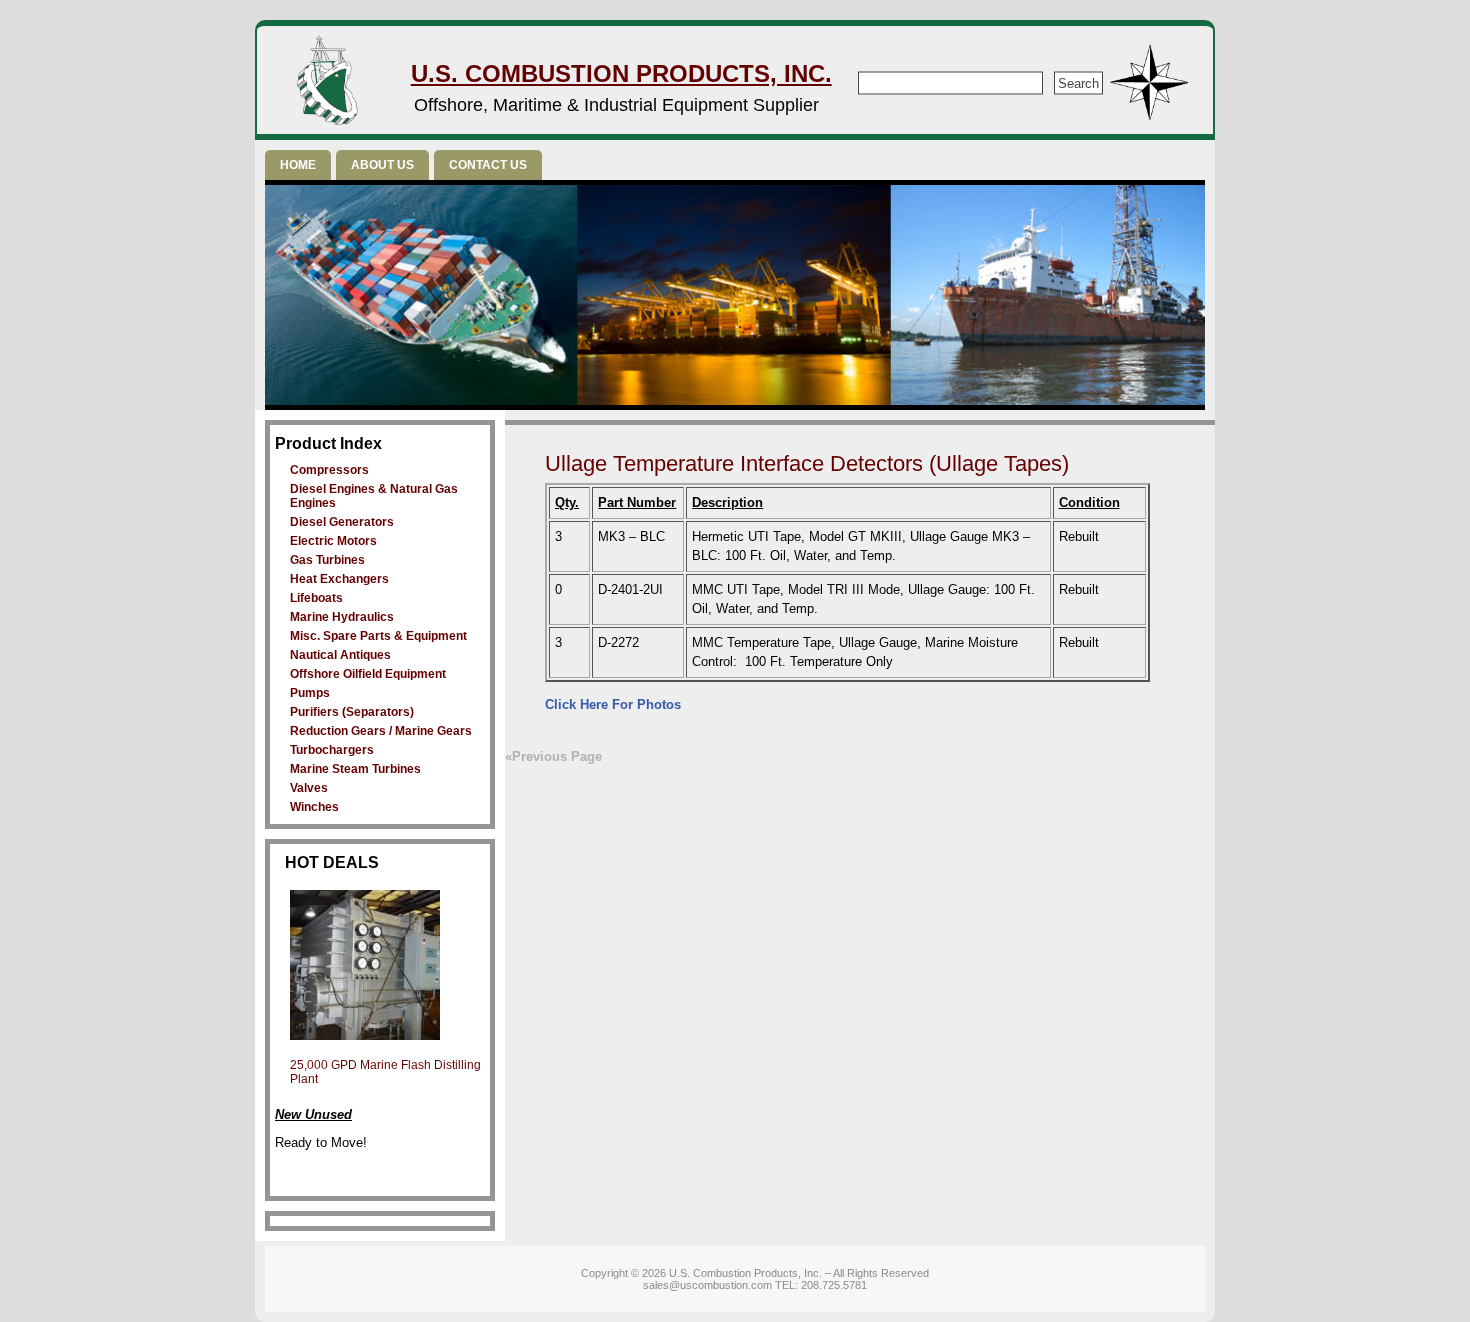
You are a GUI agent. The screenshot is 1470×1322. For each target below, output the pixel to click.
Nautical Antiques (340, 655)
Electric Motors (333, 541)
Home (298, 165)
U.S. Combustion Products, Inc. (621, 73)
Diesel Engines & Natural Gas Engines (374, 496)
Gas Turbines (327, 560)
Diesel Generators (342, 522)
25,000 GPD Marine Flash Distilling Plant (385, 1072)
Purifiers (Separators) (352, 712)
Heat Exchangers (339, 579)
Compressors (329, 470)
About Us (382, 165)
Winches (314, 807)
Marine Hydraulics (342, 617)
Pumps (310, 693)
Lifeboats (316, 598)
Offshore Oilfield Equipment (368, 674)
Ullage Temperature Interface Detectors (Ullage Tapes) (807, 463)
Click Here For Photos (613, 704)
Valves (309, 788)
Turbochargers (332, 750)
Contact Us (488, 165)
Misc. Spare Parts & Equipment (378, 636)
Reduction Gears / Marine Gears (381, 731)
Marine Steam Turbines (355, 769)
